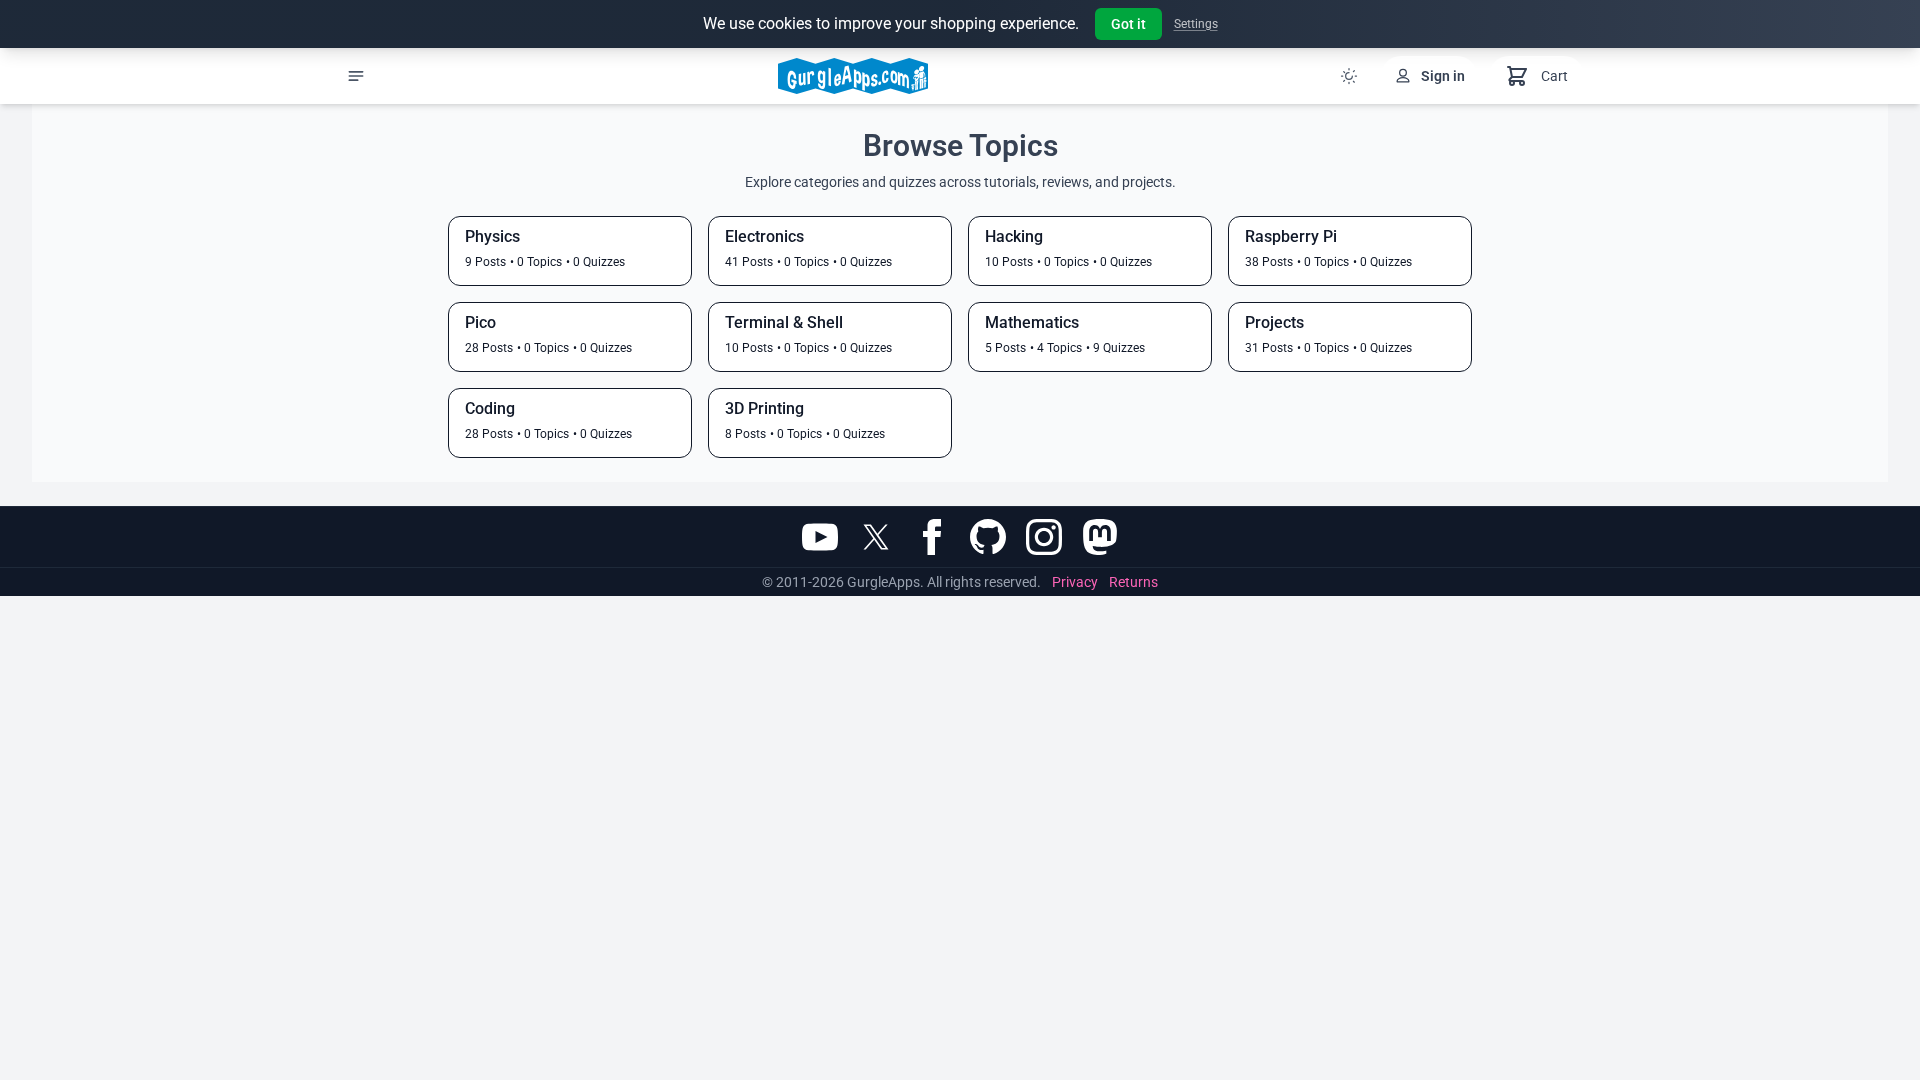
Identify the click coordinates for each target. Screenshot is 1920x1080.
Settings (1196, 24)
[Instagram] (1044, 537)
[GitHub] (988, 537)
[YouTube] (820, 537)
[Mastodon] (1100, 537)
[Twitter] (876, 537)
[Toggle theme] (1349, 76)
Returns (1133, 582)
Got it (1128, 24)
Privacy (1075, 582)
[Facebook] (932, 537)
